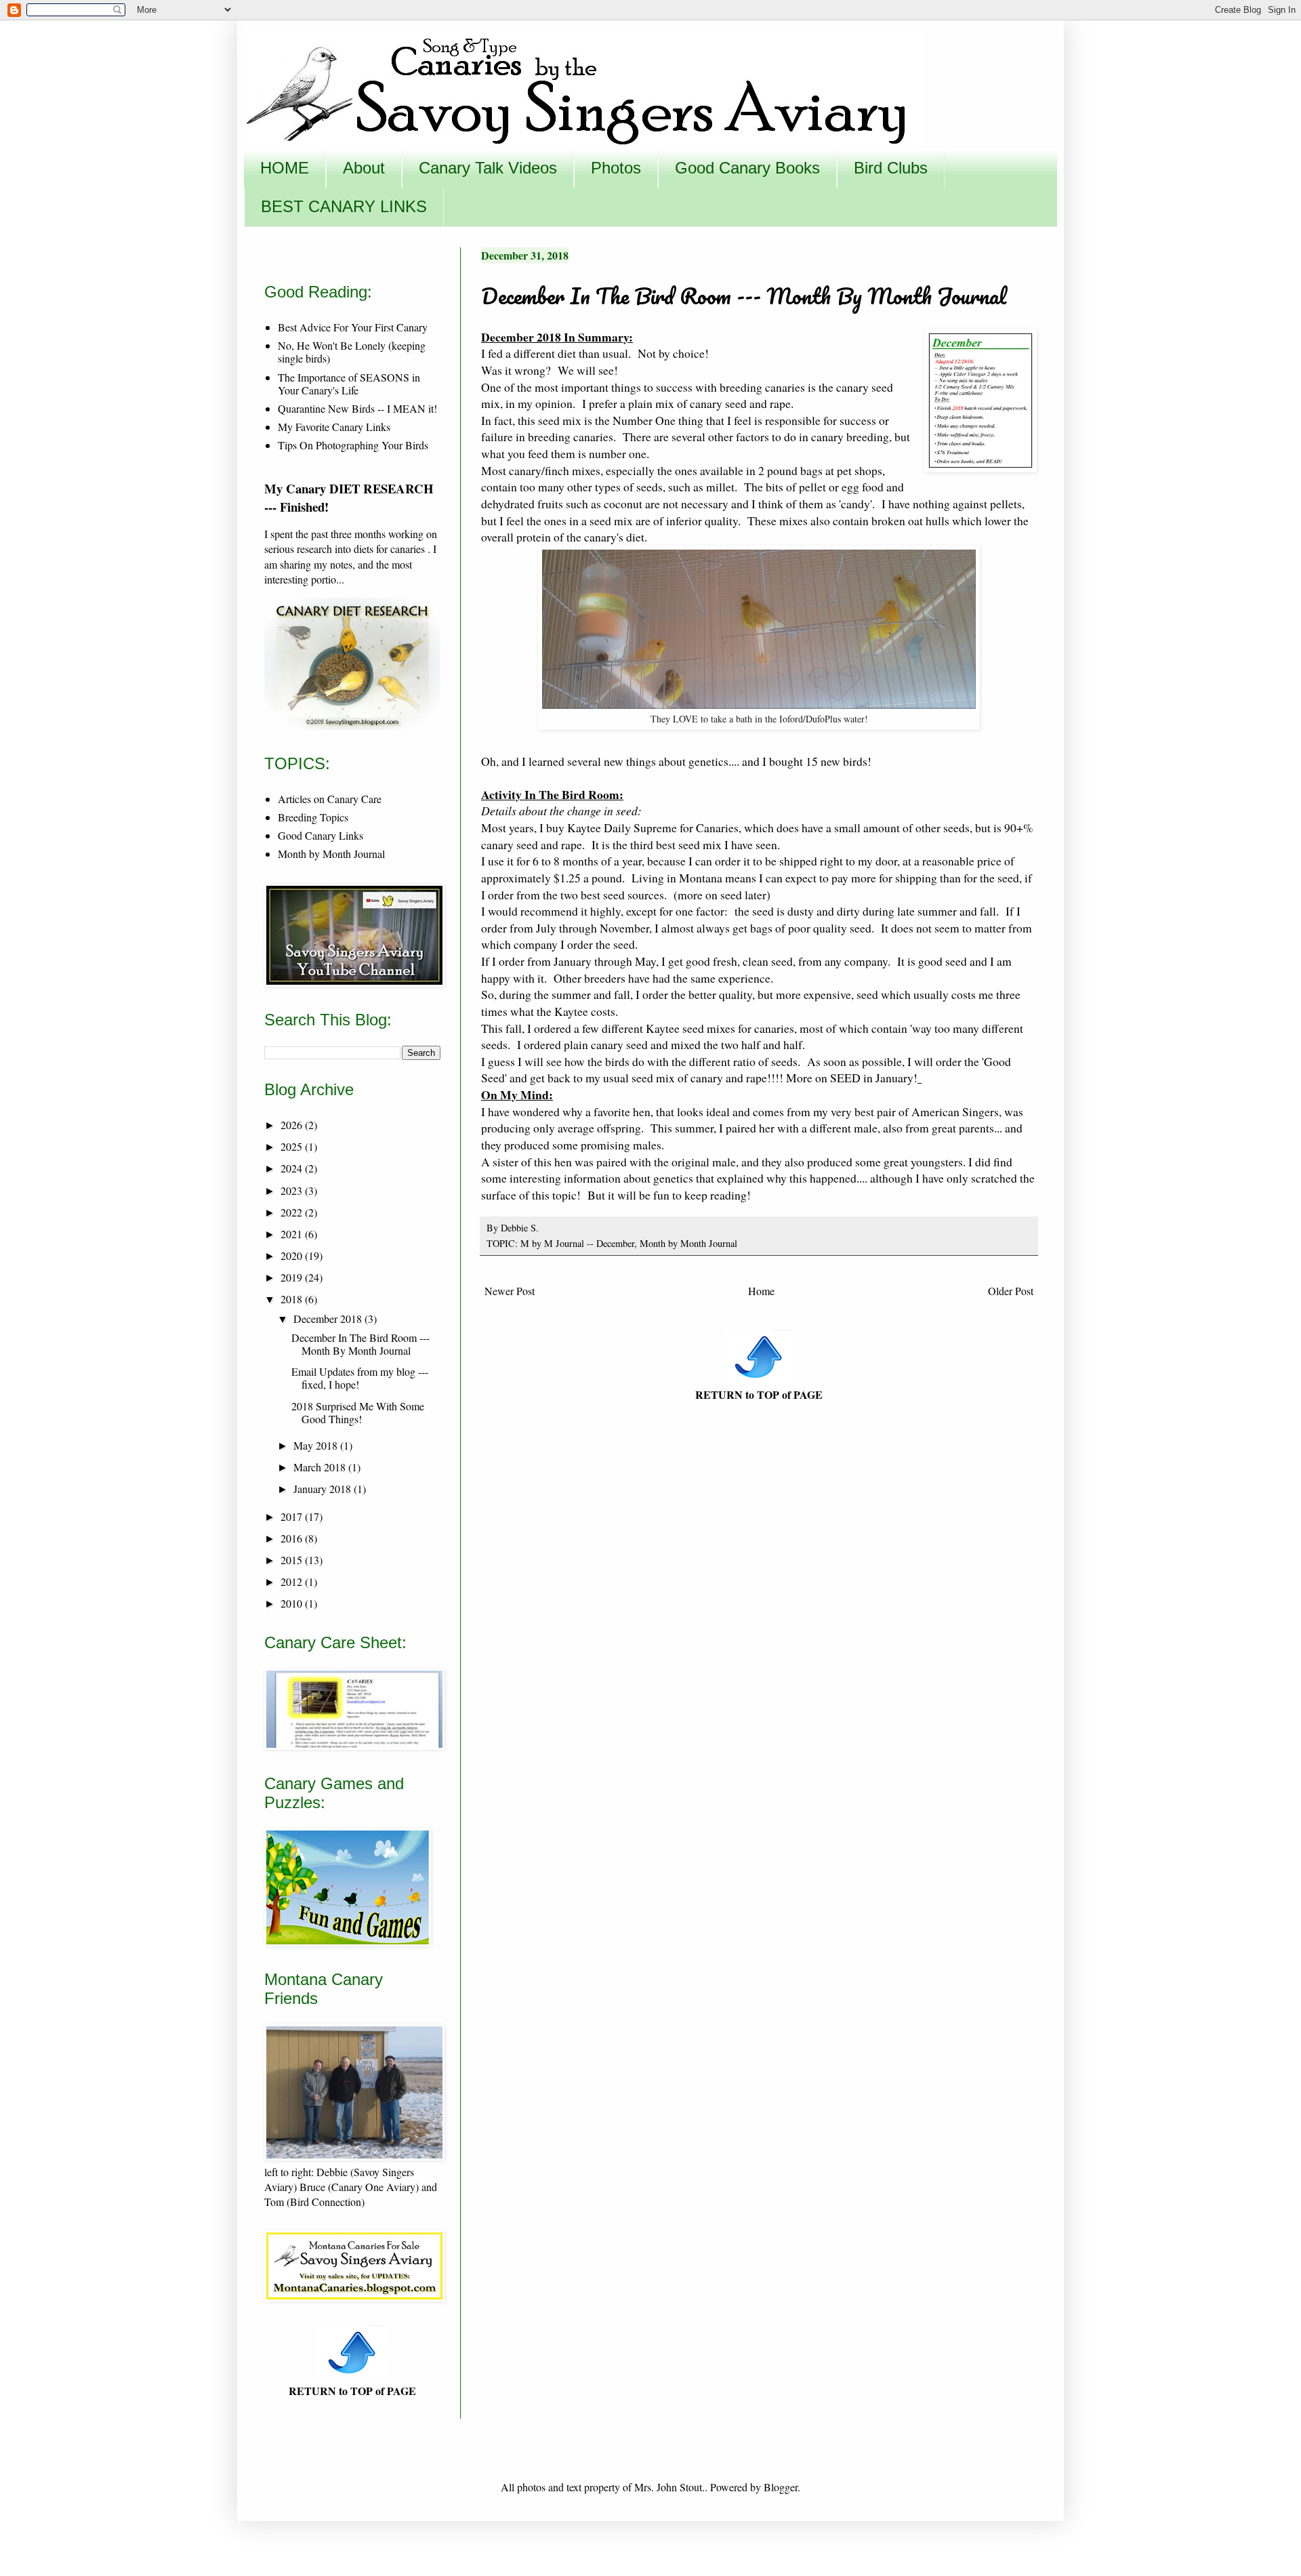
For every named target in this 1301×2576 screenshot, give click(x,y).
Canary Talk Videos (488, 168)
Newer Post (510, 1291)
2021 (293, 1234)
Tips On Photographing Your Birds (353, 445)
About (364, 168)
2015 (293, 1560)
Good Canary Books (747, 168)
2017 (293, 1516)
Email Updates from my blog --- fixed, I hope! (360, 1378)
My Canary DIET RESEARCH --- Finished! (349, 497)
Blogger (781, 2487)
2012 (293, 1581)
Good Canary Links (321, 835)
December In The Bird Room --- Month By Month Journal (360, 1344)
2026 (293, 1125)
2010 (293, 1603)
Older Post (1011, 1291)
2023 (293, 1190)
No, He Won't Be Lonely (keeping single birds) (352, 352)
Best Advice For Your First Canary (353, 327)
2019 (293, 1277)
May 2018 (317, 1445)
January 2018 (324, 1489)
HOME (285, 168)
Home (761, 1291)
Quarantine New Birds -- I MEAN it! (357, 408)
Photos (616, 168)
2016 (293, 1538)
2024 (293, 1168)
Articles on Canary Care (330, 799)
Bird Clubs (891, 168)
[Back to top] (759, 1379)
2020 (293, 1255)
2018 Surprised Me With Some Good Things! (358, 1412)
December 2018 (329, 1318)
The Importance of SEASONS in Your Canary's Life (349, 384)
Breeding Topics (313, 817)
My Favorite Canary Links (334, 427)
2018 (293, 1299)
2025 (293, 1146)
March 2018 (321, 1467)
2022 (293, 1212)
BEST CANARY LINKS (344, 206)
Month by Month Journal (688, 1243)
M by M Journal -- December (577, 1243)
